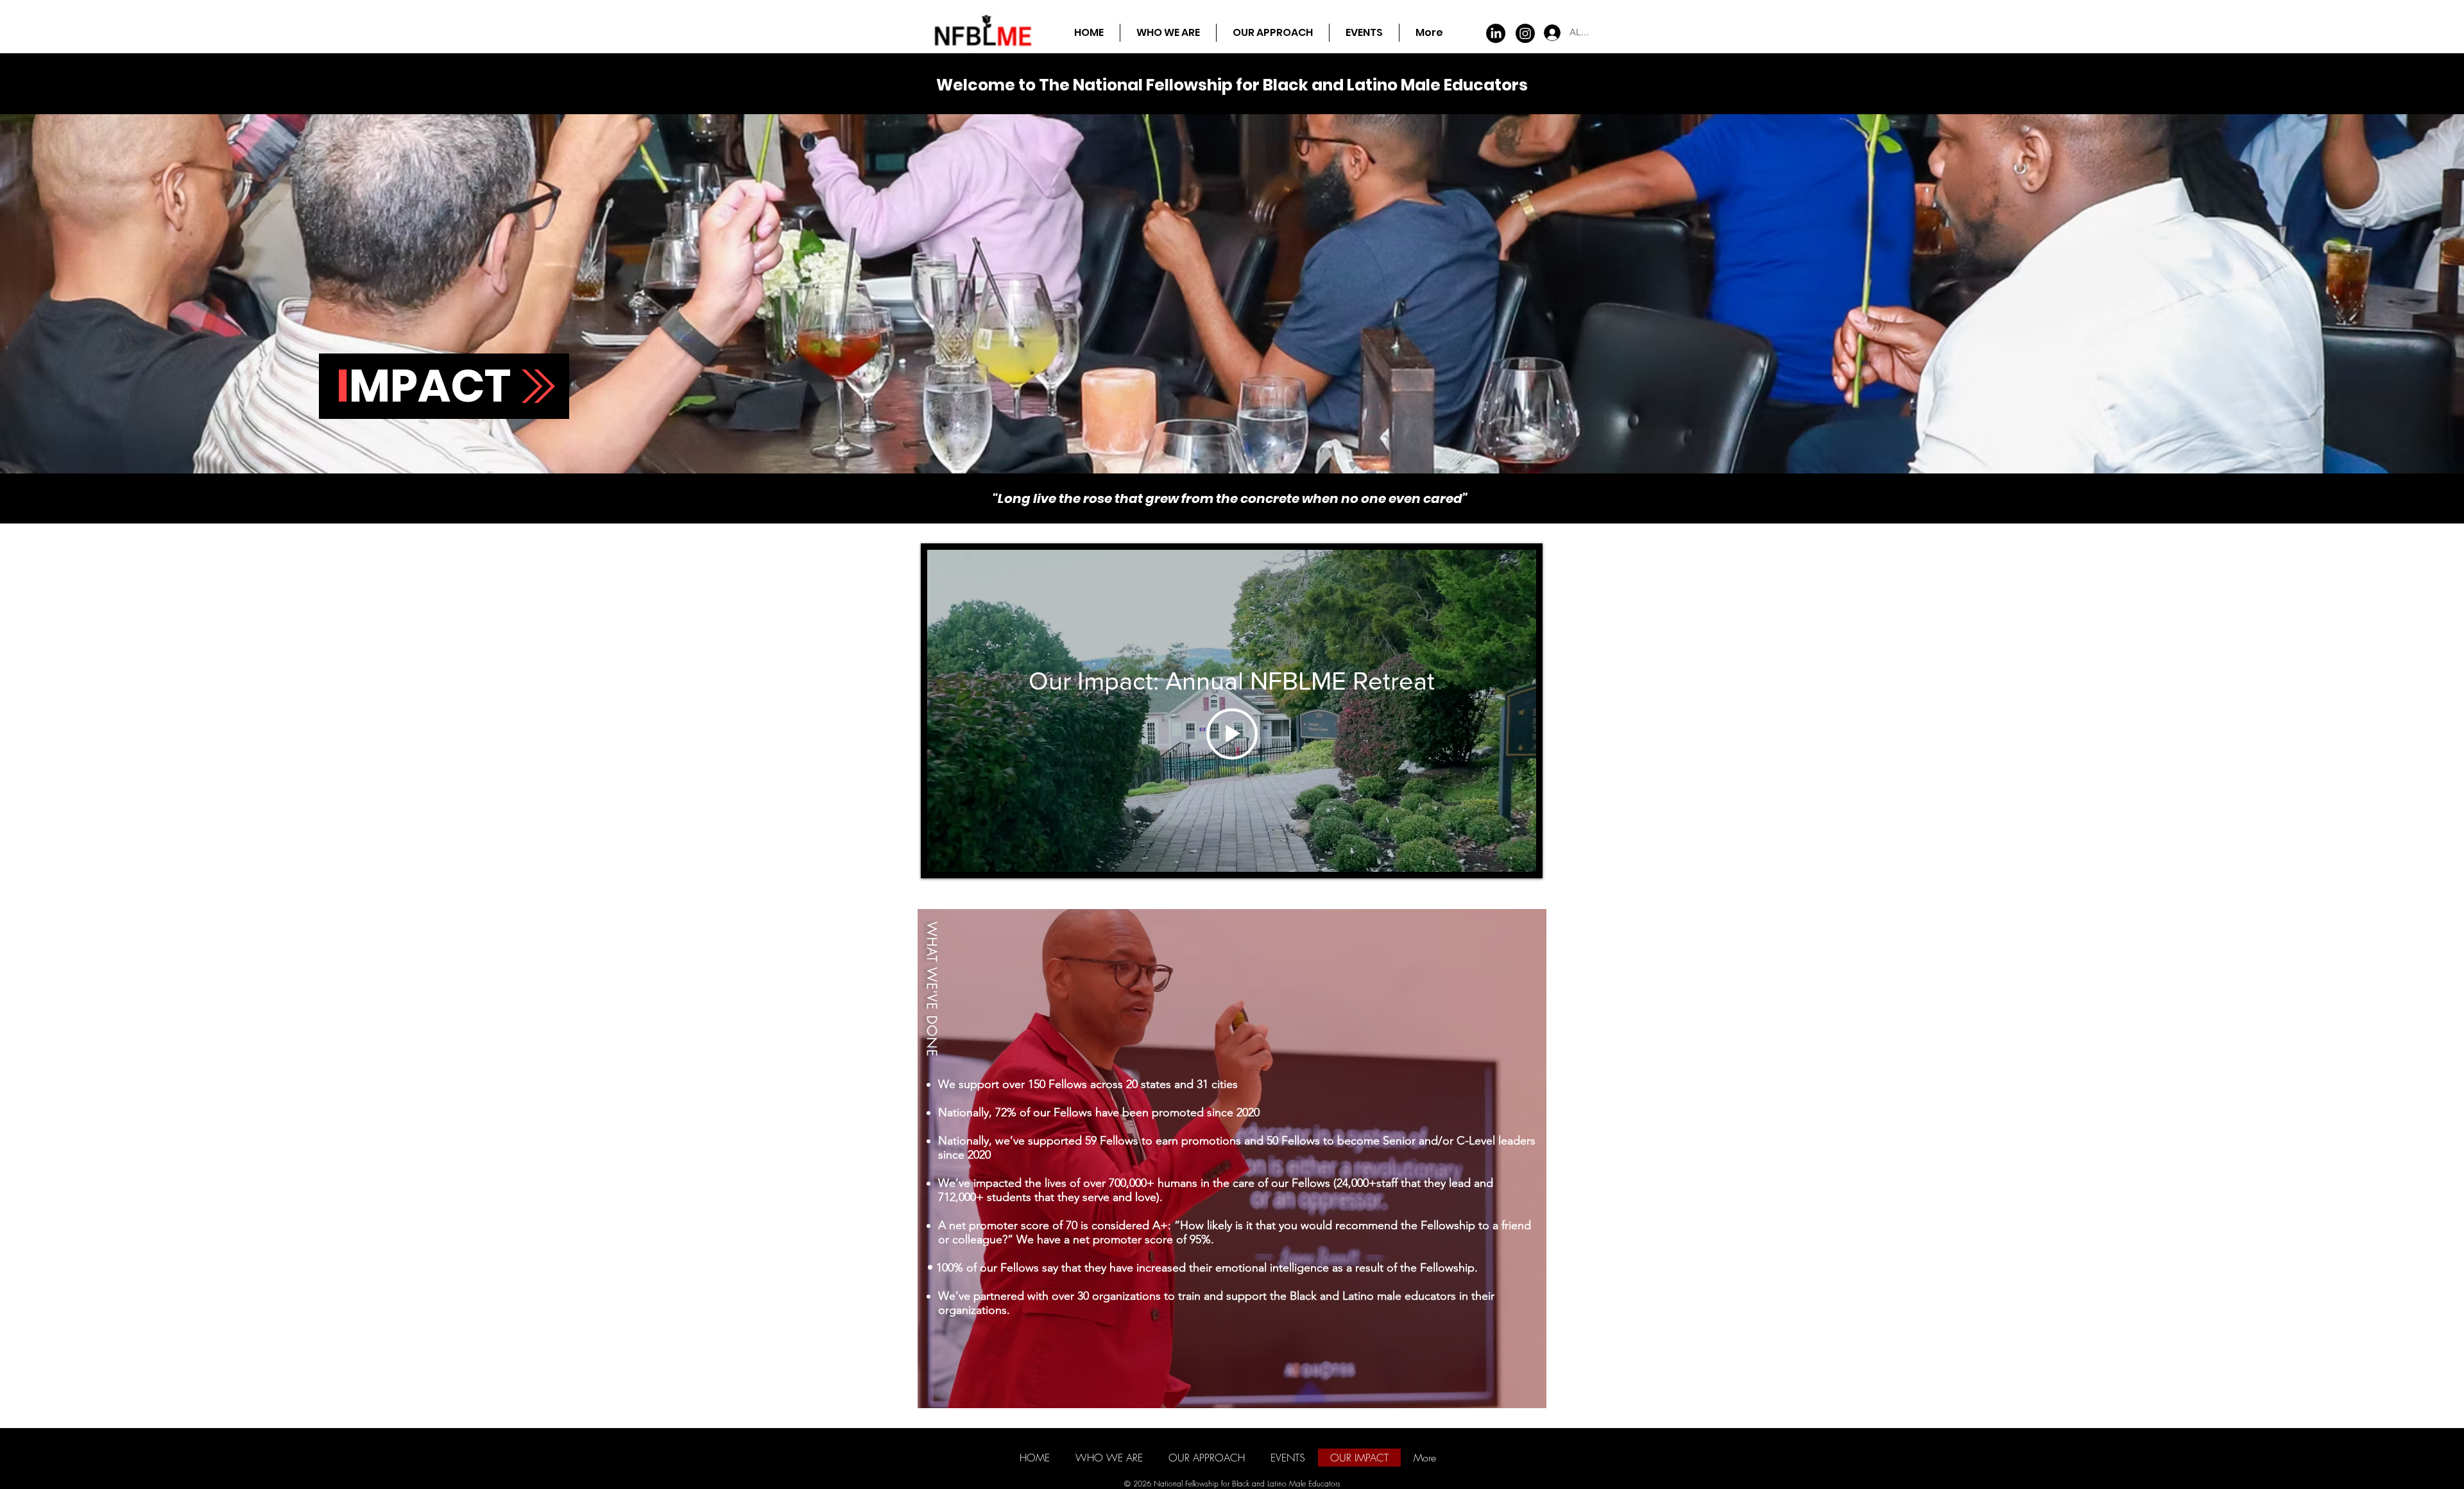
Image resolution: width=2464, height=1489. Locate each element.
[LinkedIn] (1496, 33)
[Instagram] (1525, 33)
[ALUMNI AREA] (1541, 33)
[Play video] (1232, 734)
